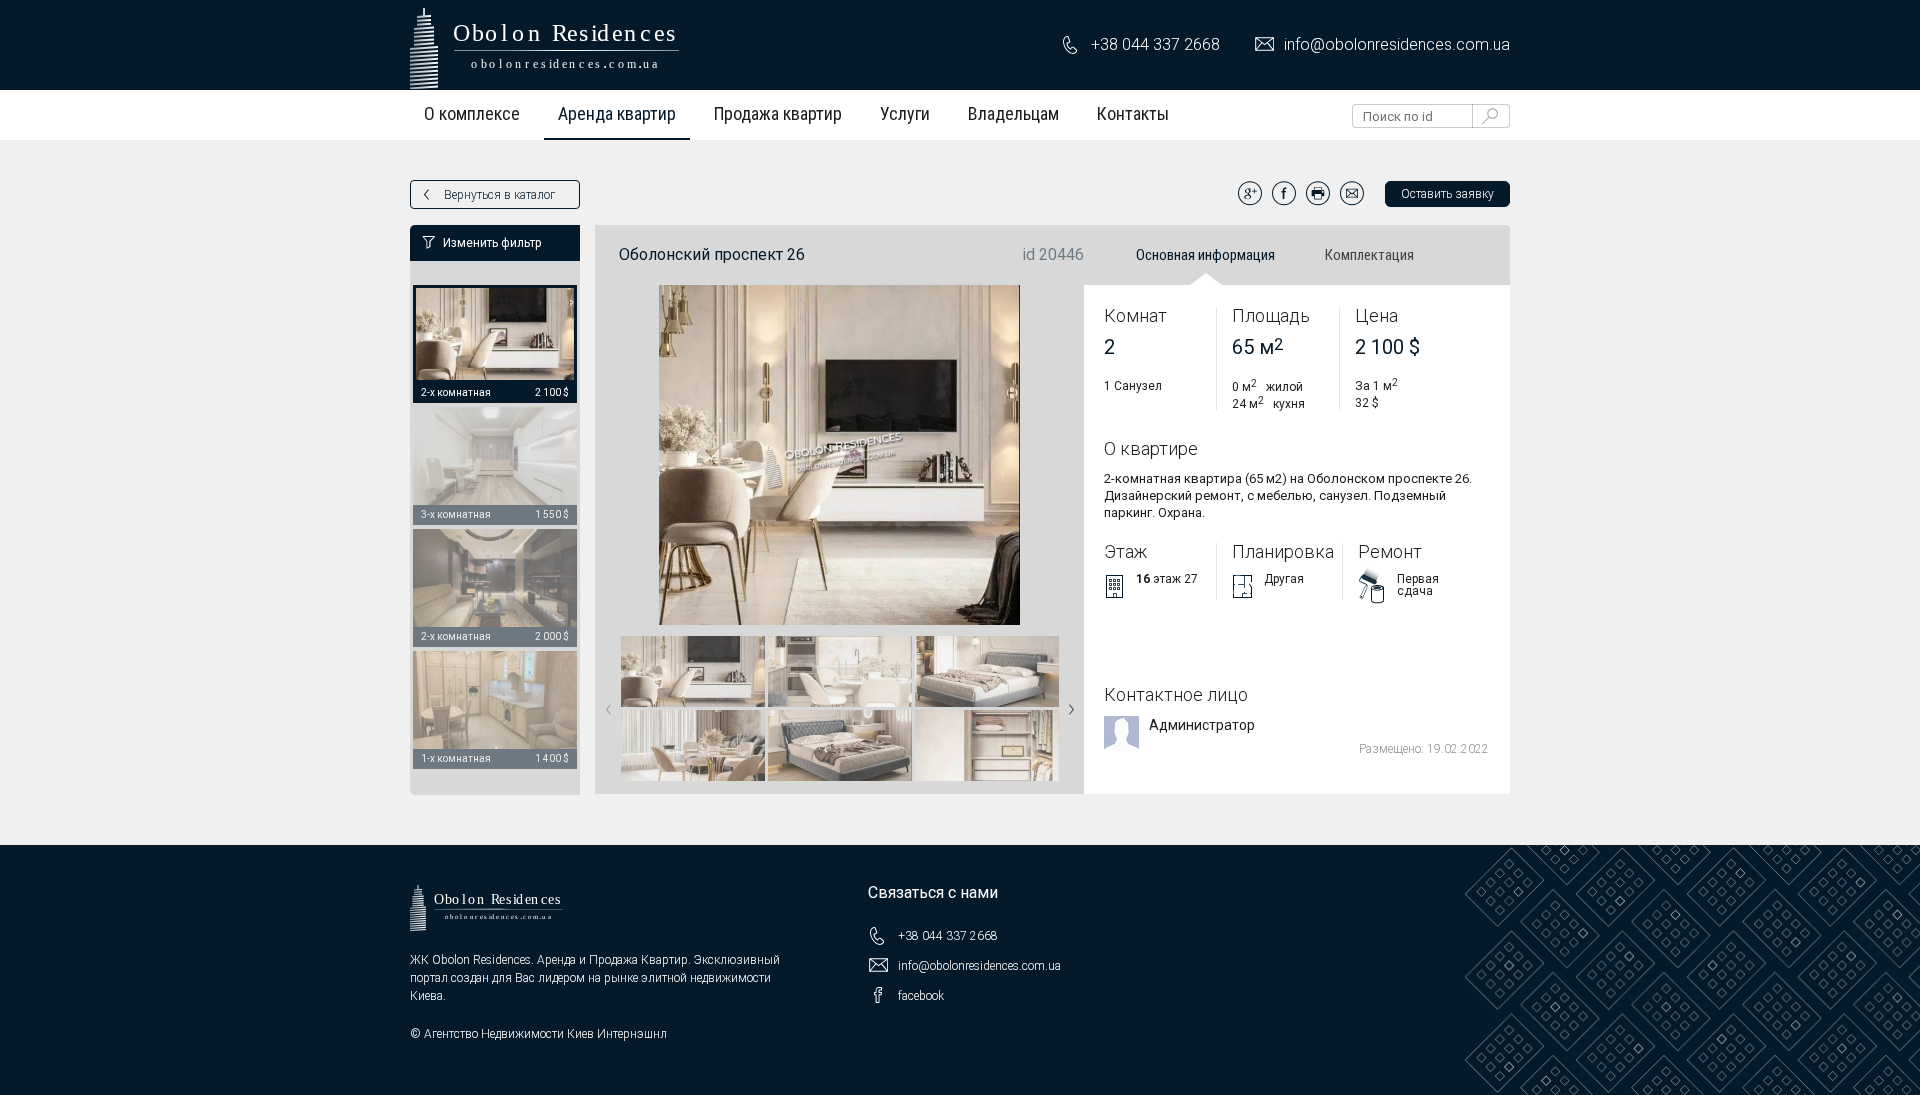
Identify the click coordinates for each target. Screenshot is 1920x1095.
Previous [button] (605, 703)
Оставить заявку (1447, 194)
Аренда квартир (617, 113)
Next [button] (1067, 703)
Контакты (1133, 113)
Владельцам (1013, 113)
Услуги (905, 113)
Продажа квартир (778, 113)
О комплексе (472, 113)
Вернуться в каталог (499, 195)
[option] (495, 345)
